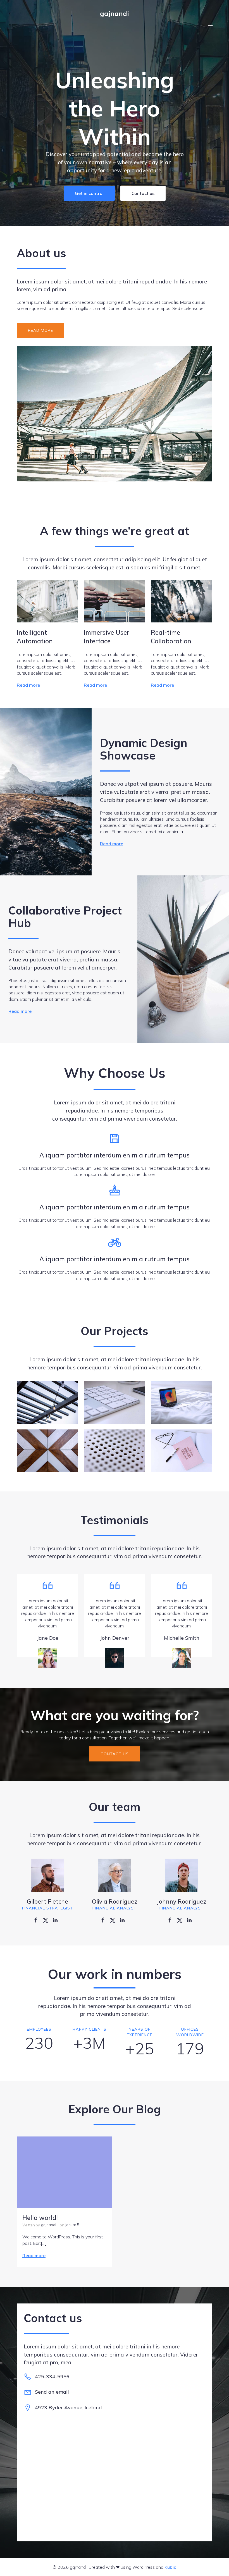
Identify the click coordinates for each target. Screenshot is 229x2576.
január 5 (72, 2225)
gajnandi (49, 2225)
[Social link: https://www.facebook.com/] (38, 1920)
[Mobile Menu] (210, 25)
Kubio (170, 2567)
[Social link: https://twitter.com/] (48, 1920)
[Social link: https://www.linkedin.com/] (57, 1920)
